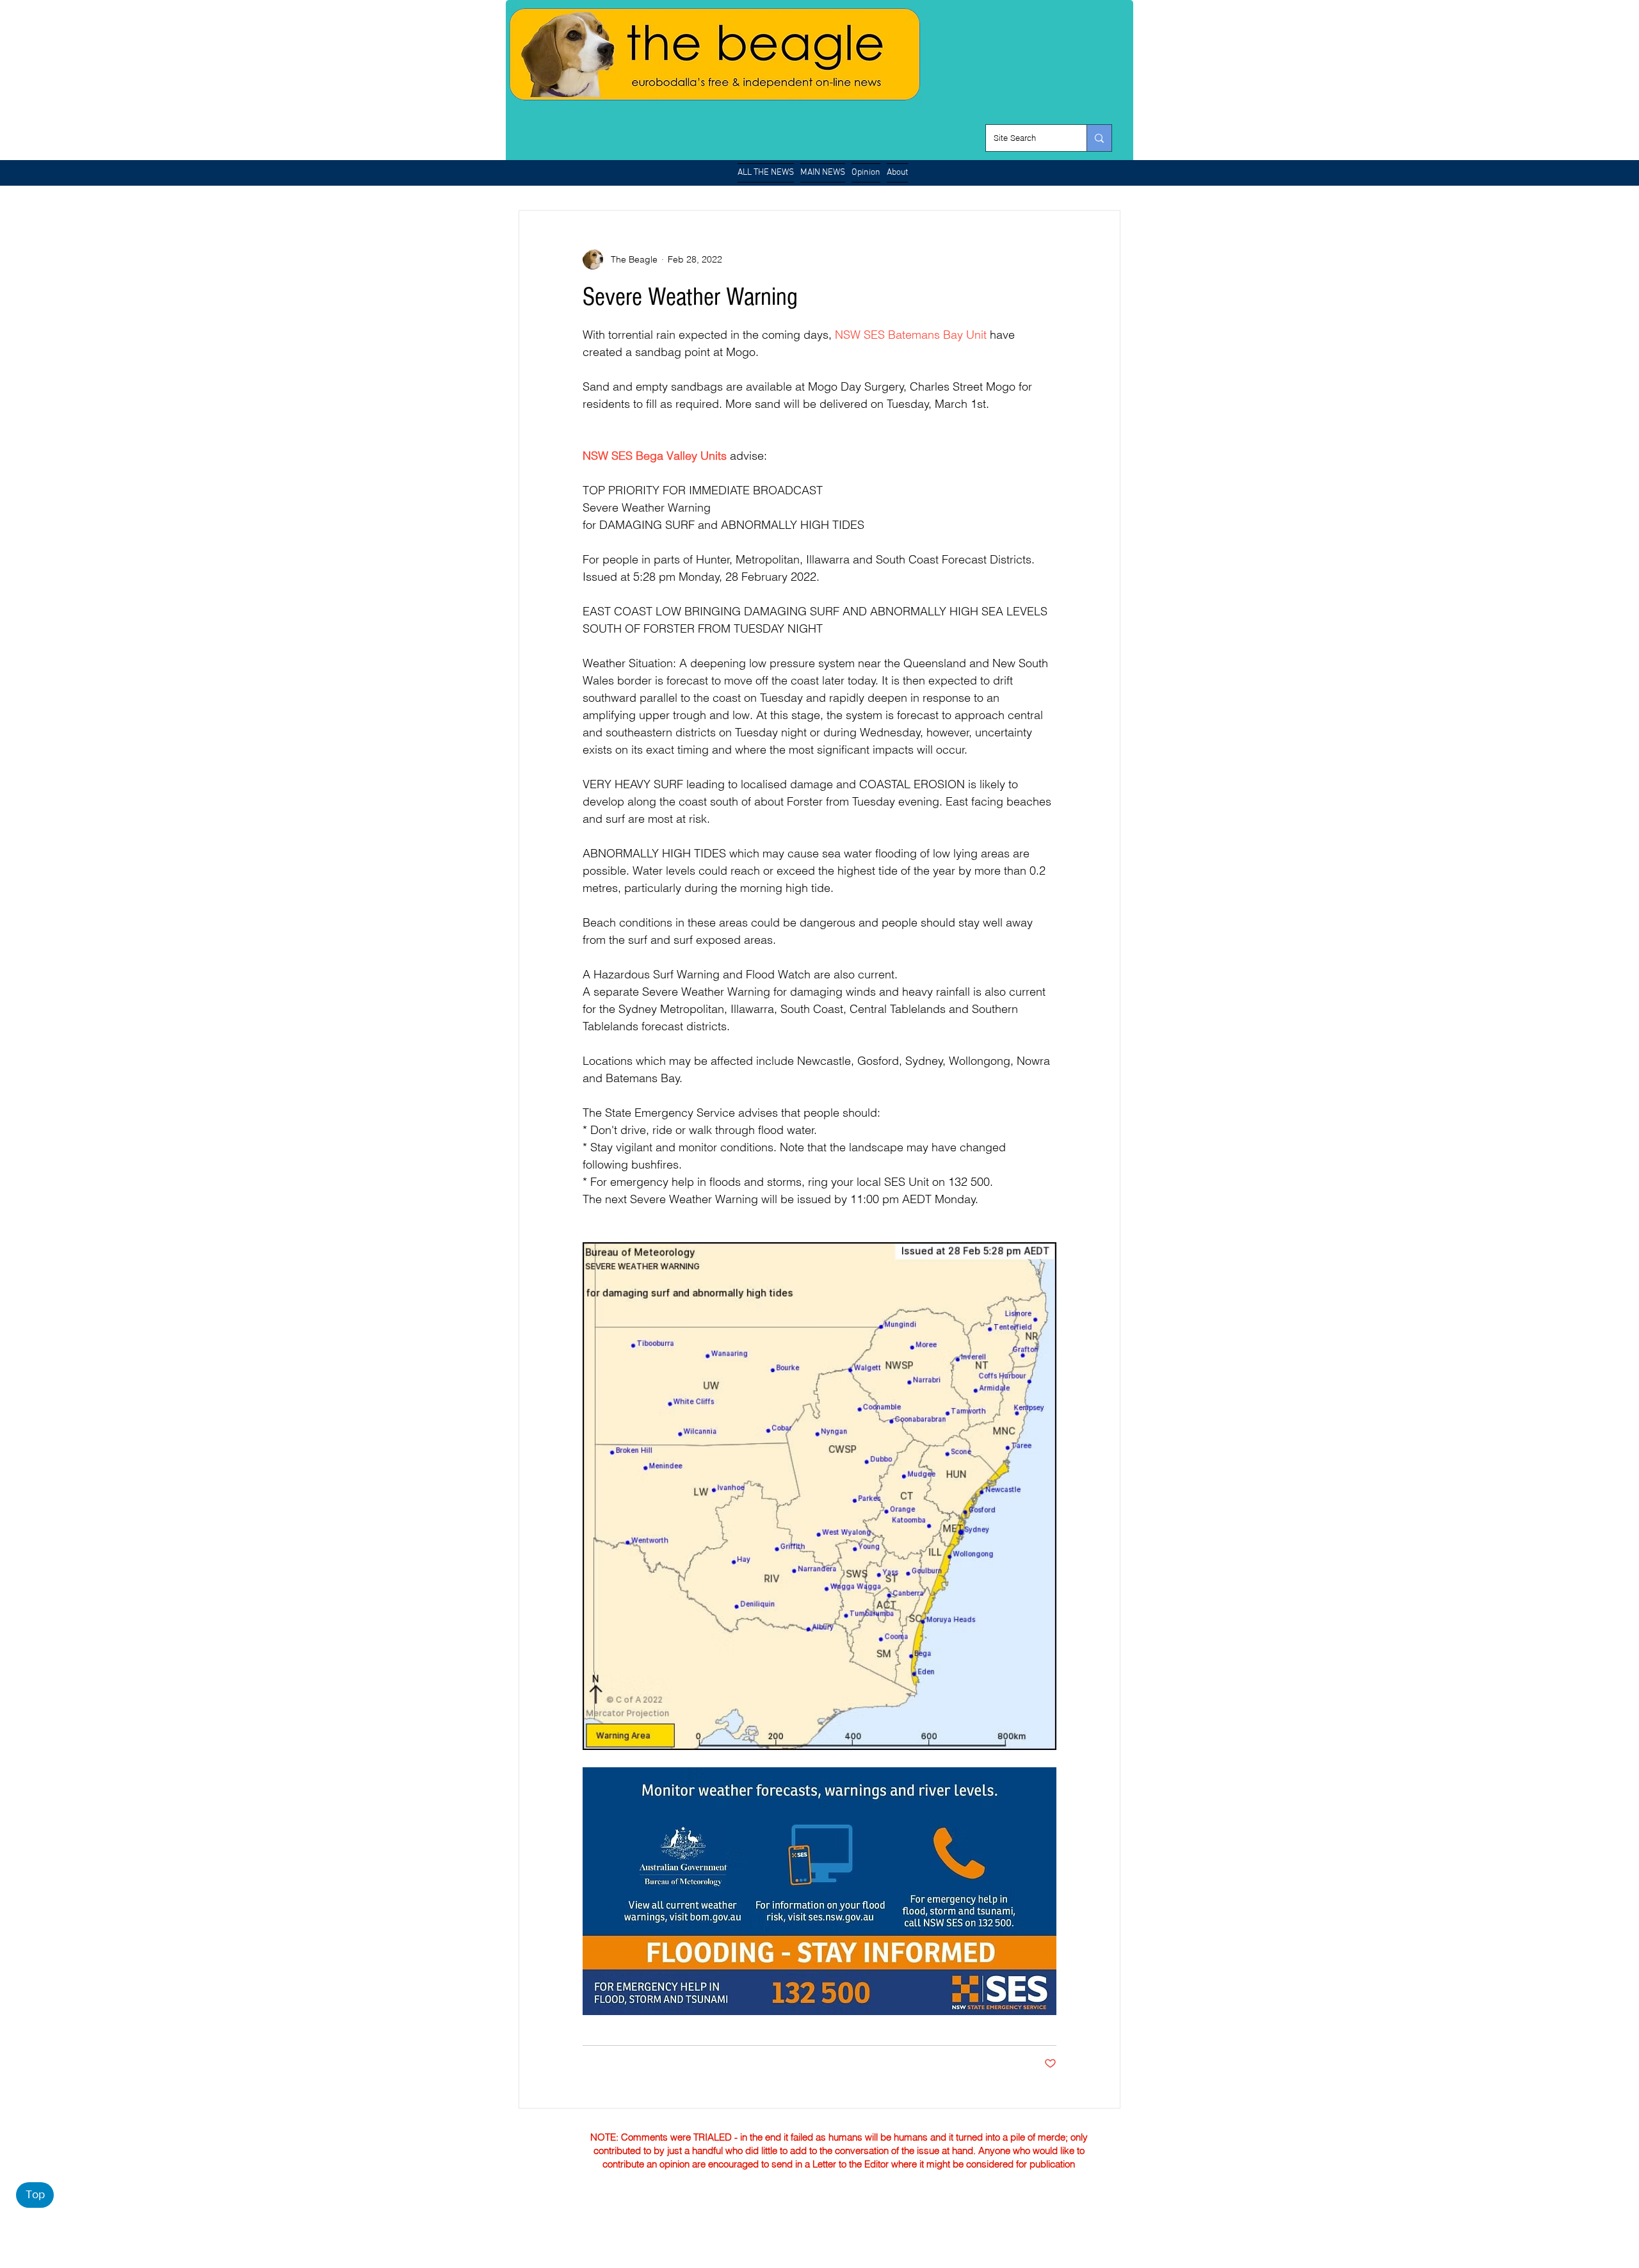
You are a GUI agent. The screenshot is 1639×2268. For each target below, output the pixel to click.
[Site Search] (1099, 138)
